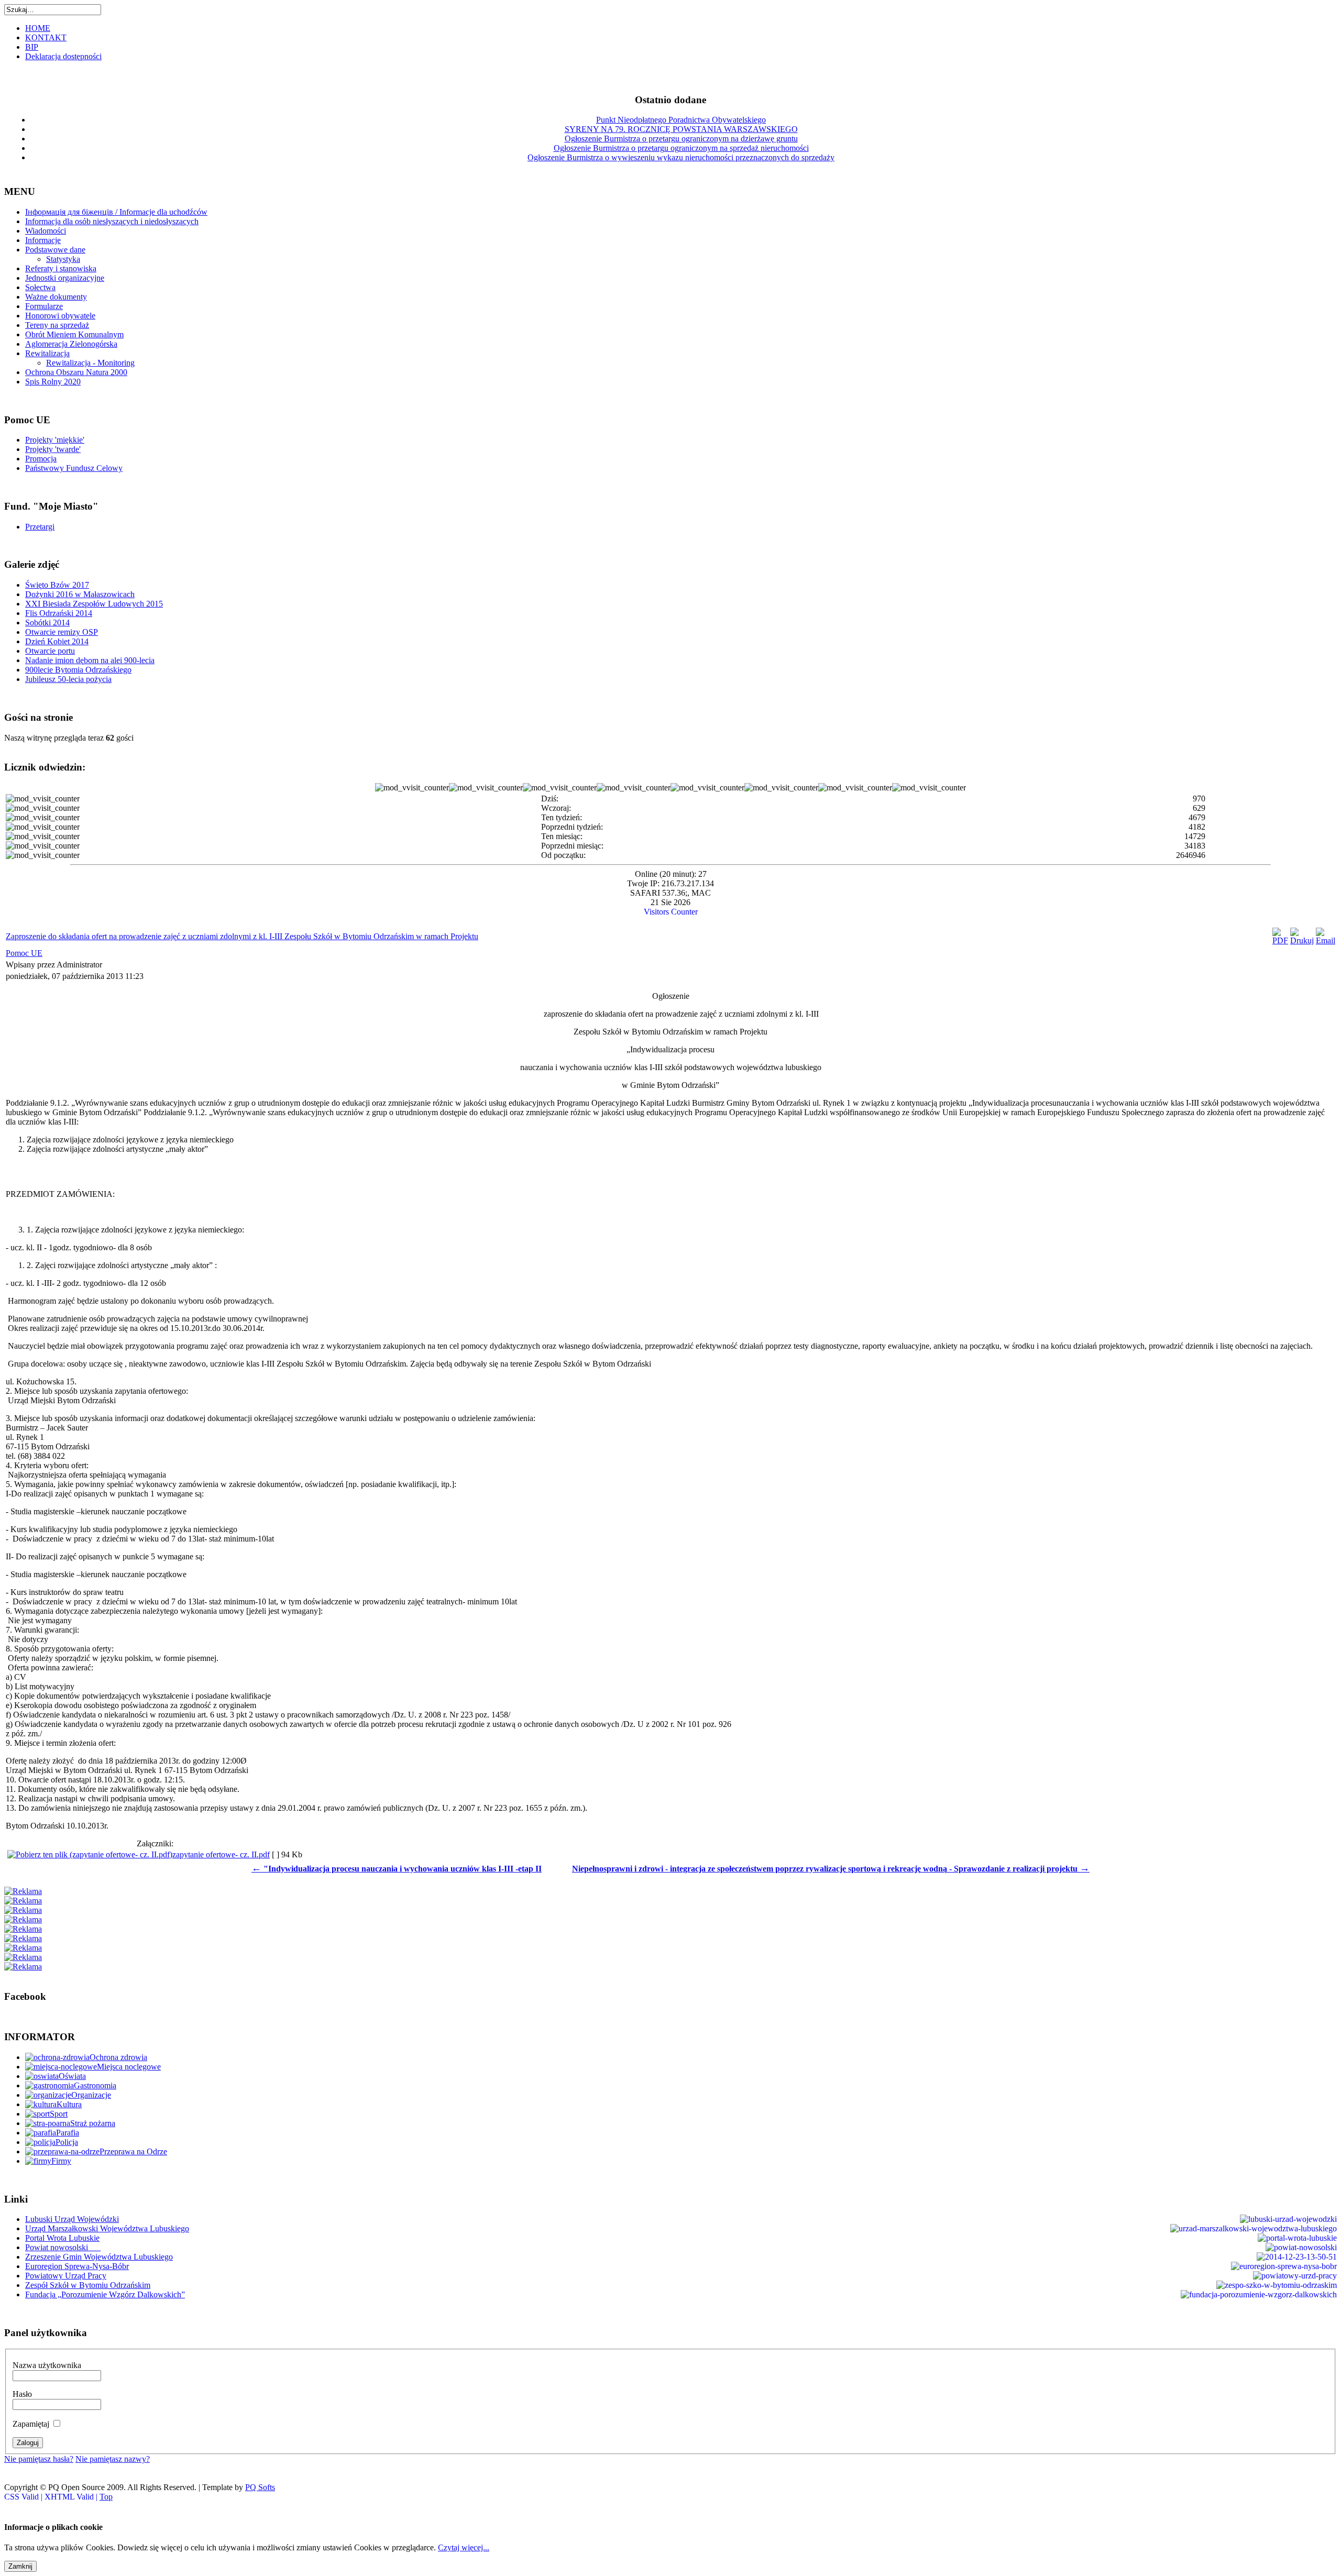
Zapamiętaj (31, 2424)
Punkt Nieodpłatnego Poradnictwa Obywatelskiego (681, 120)
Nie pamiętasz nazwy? (113, 2459)
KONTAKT (46, 37)
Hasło (22, 2394)
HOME (38, 28)
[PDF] (1280, 940)
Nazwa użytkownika (47, 2365)
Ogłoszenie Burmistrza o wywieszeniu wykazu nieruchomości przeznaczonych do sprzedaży (681, 157)
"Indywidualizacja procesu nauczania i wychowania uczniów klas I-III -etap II (397, 1869)
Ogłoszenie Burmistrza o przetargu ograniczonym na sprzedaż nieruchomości (681, 148)
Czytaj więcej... (464, 2547)
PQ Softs (260, 2487)
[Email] (1326, 940)
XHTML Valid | (72, 2497)
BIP (32, 47)
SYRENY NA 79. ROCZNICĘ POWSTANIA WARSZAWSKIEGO (681, 129)
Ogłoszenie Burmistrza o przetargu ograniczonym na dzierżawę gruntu (681, 139)
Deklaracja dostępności (63, 56)
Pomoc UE (24, 953)
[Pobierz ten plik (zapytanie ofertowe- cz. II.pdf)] (90, 1854)
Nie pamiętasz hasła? (39, 2459)
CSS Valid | (24, 2497)
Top (106, 2497)
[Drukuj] (1302, 940)
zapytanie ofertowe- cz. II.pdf (221, 1854)
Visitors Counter (671, 912)
